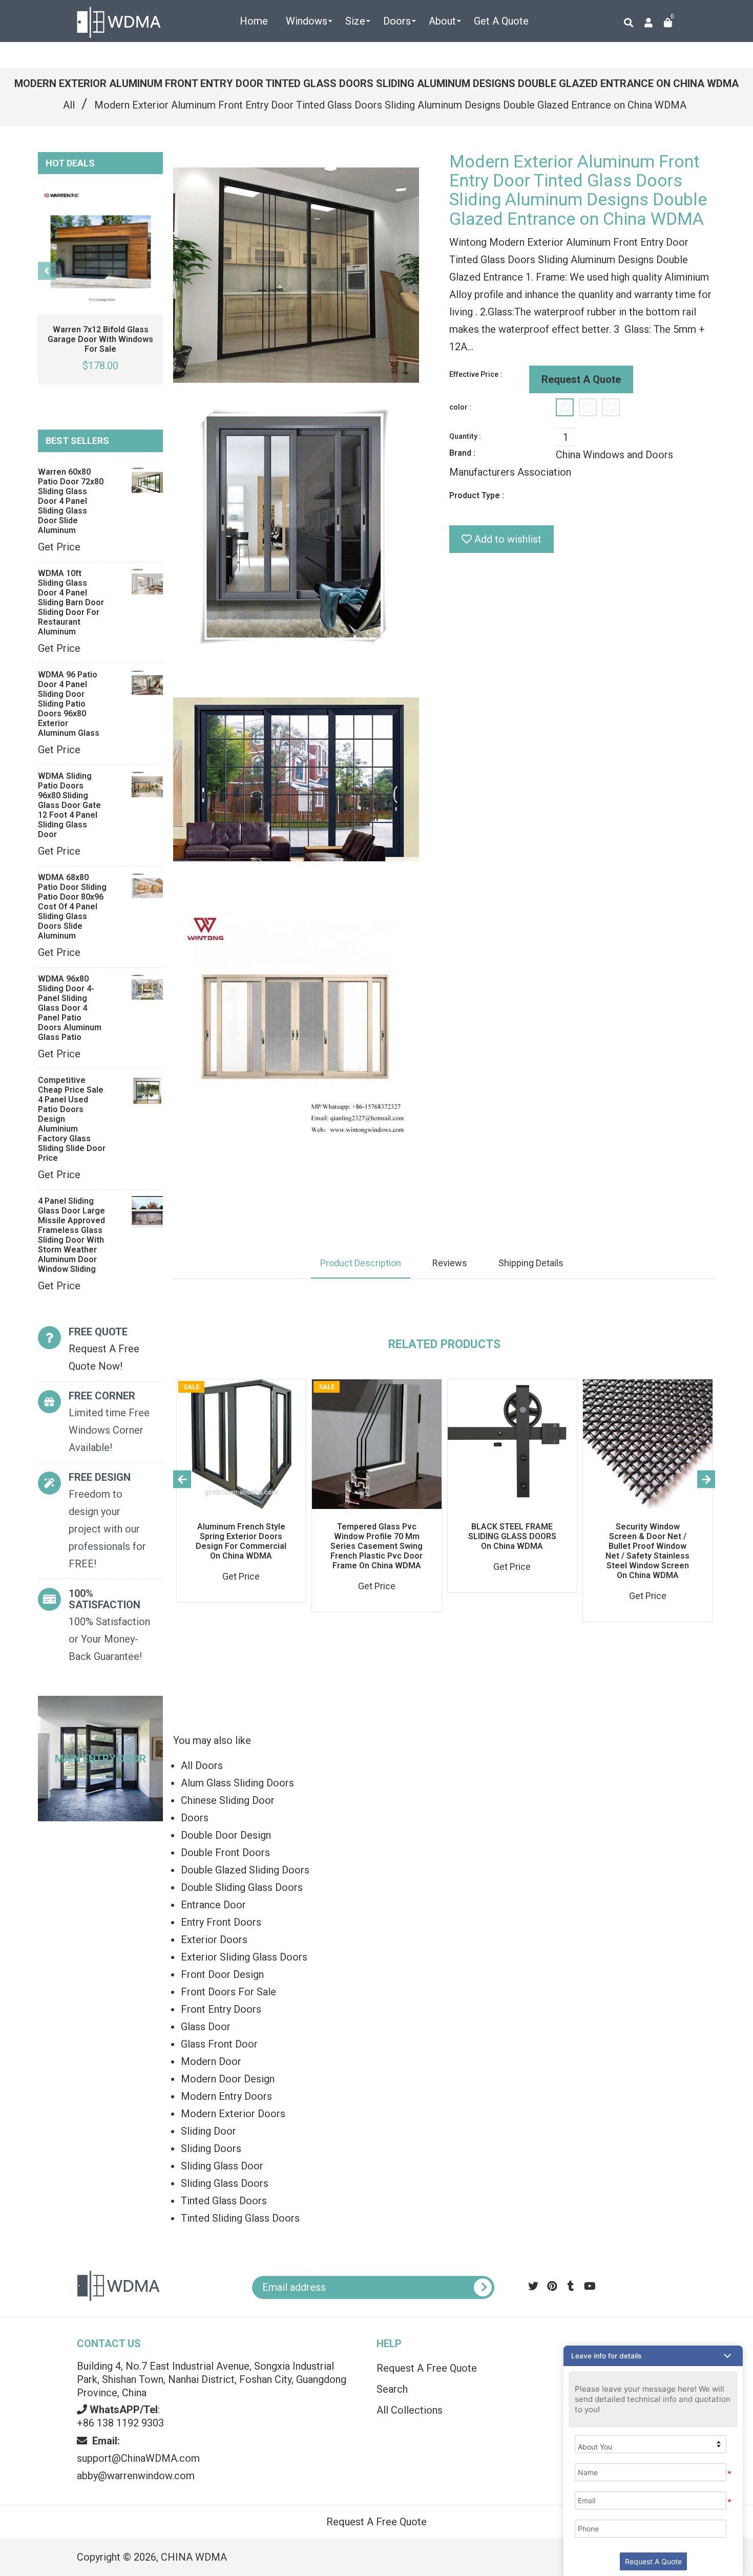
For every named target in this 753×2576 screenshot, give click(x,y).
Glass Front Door (219, 2044)
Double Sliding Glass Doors (242, 1887)
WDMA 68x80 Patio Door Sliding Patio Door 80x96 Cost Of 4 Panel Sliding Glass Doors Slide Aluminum (72, 907)
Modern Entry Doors (226, 2096)
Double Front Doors (225, 1853)
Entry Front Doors (221, 1922)
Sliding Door (208, 2131)
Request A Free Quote (427, 2368)
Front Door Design (222, 1974)
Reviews (450, 1263)
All (69, 105)
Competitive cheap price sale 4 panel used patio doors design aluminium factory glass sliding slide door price (72, 1119)
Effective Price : (476, 374)
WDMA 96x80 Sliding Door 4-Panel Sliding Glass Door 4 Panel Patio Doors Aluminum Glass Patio (70, 1008)
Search (392, 2389)
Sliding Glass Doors (225, 2183)
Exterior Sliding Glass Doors (244, 1957)
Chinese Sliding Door (228, 1800)
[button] (653, 2356)
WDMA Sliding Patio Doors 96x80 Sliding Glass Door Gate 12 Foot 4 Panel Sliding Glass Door (69, 805)
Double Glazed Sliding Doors (245, 1870)
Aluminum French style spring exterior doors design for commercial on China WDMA (241, 1541)
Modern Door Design (228, 2079)
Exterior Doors (214, 1940)
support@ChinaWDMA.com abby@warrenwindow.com (138, 2458)
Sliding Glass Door (222, 2166)
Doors (195, 1818)
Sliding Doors (211, 2148)
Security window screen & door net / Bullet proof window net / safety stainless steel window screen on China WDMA (647, 1551)
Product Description (361, 1263)
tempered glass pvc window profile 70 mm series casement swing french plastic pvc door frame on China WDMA (376, 1546)
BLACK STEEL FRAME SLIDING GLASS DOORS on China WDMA (512, 1536)
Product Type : (477, 495)
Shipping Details (531, 1263)
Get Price (59, 547)
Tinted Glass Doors (224, 2201)
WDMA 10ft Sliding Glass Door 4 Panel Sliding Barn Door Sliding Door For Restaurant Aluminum (71, 602)
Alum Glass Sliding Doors (237, 1783)
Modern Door (211, 2061)
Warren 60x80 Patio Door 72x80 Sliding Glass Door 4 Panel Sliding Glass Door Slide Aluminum (71, 501)
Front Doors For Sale (228, 1992)
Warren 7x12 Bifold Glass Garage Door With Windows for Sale (100, 339)
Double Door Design (226, 1835)
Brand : (462, 453)
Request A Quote (581, 379)
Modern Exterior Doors (233, 2114)
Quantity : (465, 436)
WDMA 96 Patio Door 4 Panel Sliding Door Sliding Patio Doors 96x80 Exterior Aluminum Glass (69, 704)
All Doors (202, 1765)
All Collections (410, 2410)
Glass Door (206, 2027)
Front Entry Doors (221, 2009)
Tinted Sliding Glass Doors (240, 2218)
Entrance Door (213, 1905)
